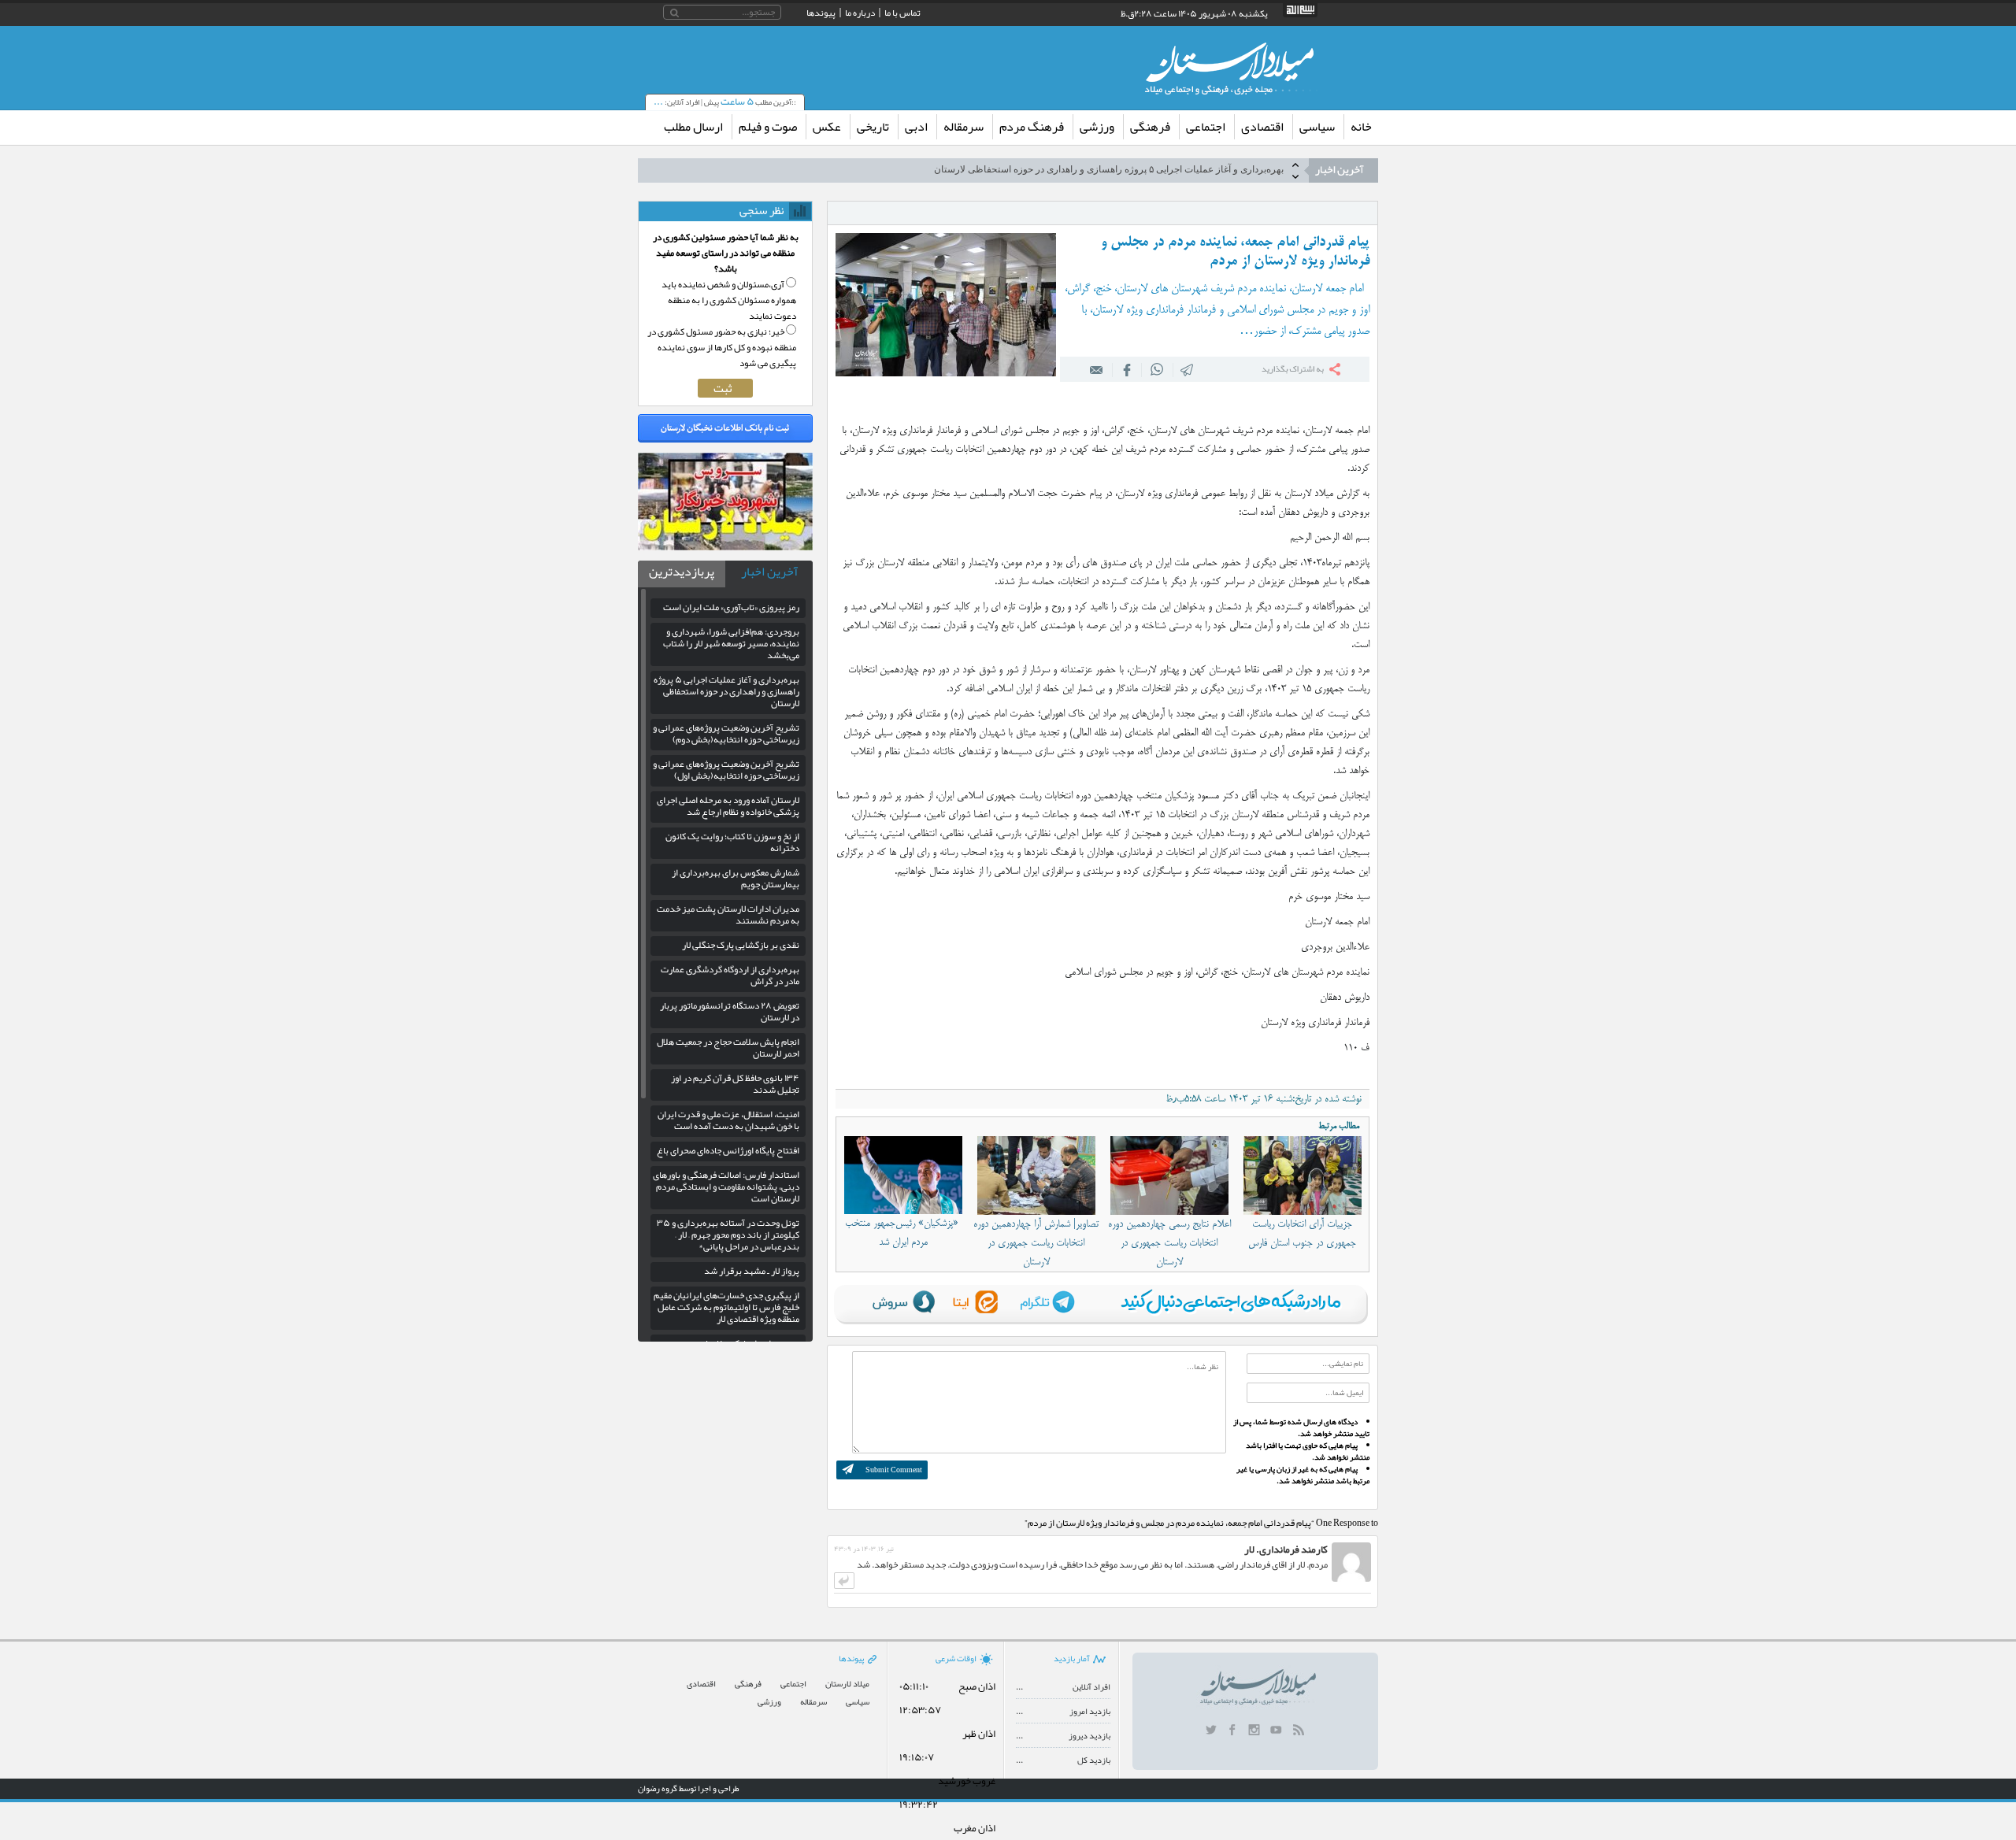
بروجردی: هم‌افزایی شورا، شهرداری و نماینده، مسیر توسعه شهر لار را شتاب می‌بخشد (731, 643)
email (1097, 369)
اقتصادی (1262, 127)
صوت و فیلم (768, 127)
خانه (1361, 127)
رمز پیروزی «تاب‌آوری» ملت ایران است (731, 607)
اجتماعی (1206, 127)
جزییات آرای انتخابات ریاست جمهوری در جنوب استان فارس (1302, 1234)
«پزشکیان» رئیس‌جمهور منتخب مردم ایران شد (903, 1233)
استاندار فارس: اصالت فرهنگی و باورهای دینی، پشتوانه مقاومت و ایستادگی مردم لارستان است (726, 1187)
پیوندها (821, 13)
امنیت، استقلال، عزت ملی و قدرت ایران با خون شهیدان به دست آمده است (728, 1120)
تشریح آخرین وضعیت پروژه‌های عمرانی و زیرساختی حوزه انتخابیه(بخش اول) (726, 770)
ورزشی (1097, 127)
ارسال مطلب (693, 127)
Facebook (1127, 369)
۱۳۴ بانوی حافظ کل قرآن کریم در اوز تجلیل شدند (735, 1084)
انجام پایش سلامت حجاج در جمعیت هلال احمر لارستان (728, 1048)
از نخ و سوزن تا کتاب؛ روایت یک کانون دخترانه (732, 842)
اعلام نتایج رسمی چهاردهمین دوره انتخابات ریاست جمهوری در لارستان (1169, 1243)
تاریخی (873, 127)
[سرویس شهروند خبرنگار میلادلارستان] (725, 546)
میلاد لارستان (847, 1684)
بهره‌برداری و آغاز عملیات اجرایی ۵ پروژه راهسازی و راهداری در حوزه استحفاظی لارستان (726, 691)
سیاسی (1317, 127)
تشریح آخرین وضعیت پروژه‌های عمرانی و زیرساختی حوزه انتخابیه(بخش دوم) (1134, 170)
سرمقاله (964, 127)
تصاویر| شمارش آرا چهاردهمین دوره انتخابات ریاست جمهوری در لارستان (1036, 1243)
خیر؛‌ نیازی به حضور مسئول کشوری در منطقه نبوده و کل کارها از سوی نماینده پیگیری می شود (722, 347)
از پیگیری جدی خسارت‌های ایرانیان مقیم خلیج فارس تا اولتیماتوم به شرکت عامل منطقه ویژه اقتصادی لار (726, 1307)
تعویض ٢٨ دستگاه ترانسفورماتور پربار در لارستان (730, 1011)
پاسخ (844, 1581)
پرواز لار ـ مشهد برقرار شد (752, 1271)
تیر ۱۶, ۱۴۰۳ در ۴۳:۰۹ (864, 1549)
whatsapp (1157, 369)
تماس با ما (902, 13)
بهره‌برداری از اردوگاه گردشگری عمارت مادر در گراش (730, 975)
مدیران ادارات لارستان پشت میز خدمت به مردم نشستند (728, 914)
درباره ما (860, 13)
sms (1188, 369)
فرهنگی (1150, 127)
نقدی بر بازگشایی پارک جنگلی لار (741, 945)
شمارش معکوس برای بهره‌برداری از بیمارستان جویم (736, 878)
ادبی (916, 127)
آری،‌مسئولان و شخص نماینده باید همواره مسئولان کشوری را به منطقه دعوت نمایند (729, 300)
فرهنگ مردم (1032, 127)
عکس (827, 127)
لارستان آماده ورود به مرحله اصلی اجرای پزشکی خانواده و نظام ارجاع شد (728, 806)
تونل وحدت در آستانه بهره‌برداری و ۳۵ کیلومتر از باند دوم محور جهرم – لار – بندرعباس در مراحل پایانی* (728, 1235)
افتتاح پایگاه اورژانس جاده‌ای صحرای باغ (728, 1150)
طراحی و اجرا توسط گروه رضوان (689, 1788)
